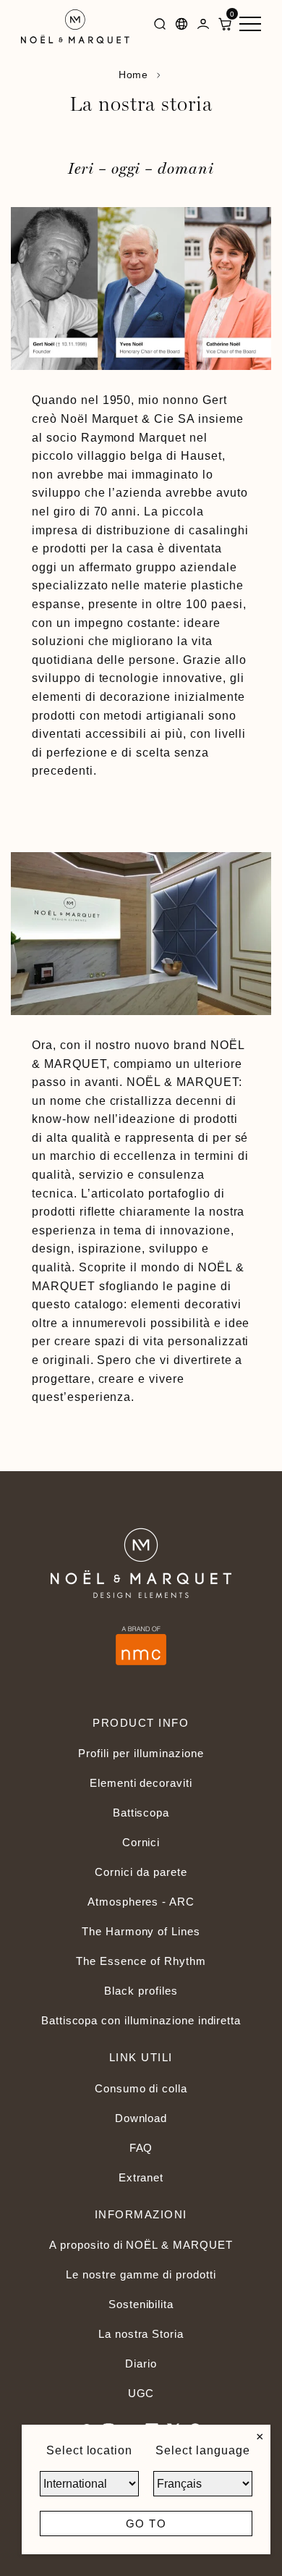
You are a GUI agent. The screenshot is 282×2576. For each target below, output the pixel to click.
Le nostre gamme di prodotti (141, 2274)
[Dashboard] (203, 26)
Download (141, 2118)
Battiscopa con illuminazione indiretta (141, 2020)
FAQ (141, 2148)
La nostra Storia (141, 2334)
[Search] (160, 26)
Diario (141, 2364)
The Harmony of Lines (141, 1931)
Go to (146, 2524)
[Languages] (181, 26)
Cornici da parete (141, 1872)
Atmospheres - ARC (141, 1902)
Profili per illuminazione (141, 1753)
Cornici (141, 1842)
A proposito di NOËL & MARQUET (141, 2245)
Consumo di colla (141, 2088)
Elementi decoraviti (141, 1783)
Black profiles (141, 1991)
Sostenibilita (141, 2304)
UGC (141, 2393)
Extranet (141, 2177)
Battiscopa (141, 1813)
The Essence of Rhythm (141, 1961)
